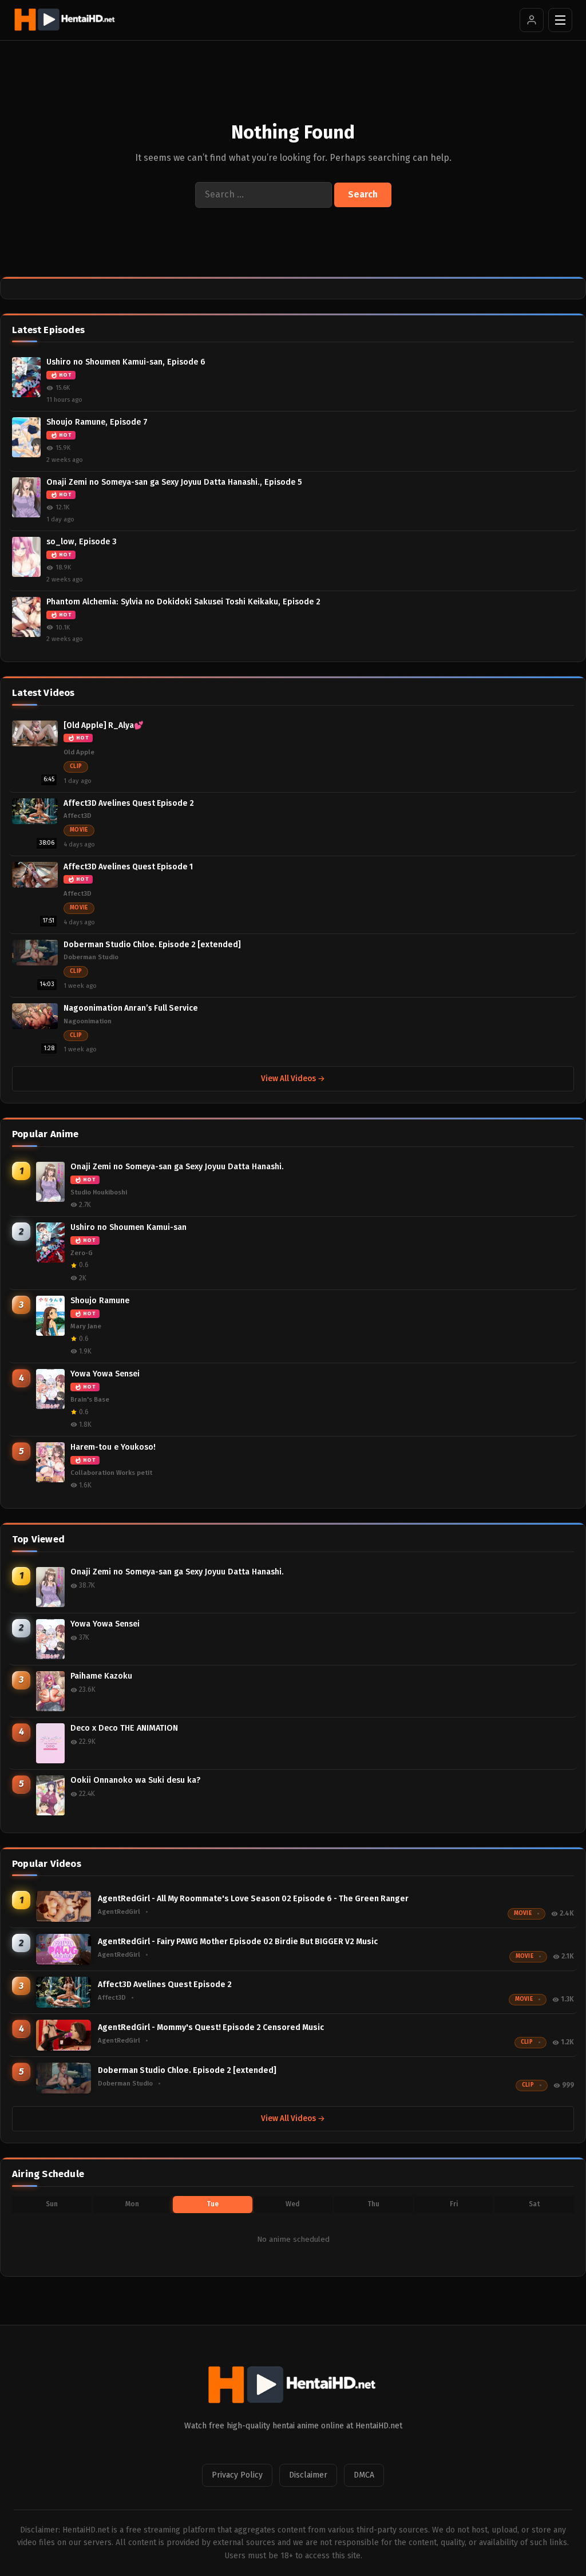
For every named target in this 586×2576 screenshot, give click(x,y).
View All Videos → (293, 1079)
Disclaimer (308, 2475)
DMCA (364, 2475)
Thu (373, 2204)
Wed (293, 2204)
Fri (454, 2204)
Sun (52, 2204)
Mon (132, 2204)
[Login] (532, 20)
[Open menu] (560, 20)
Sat (534, 2204)
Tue (213, 2204)
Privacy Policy (237, 2475)
